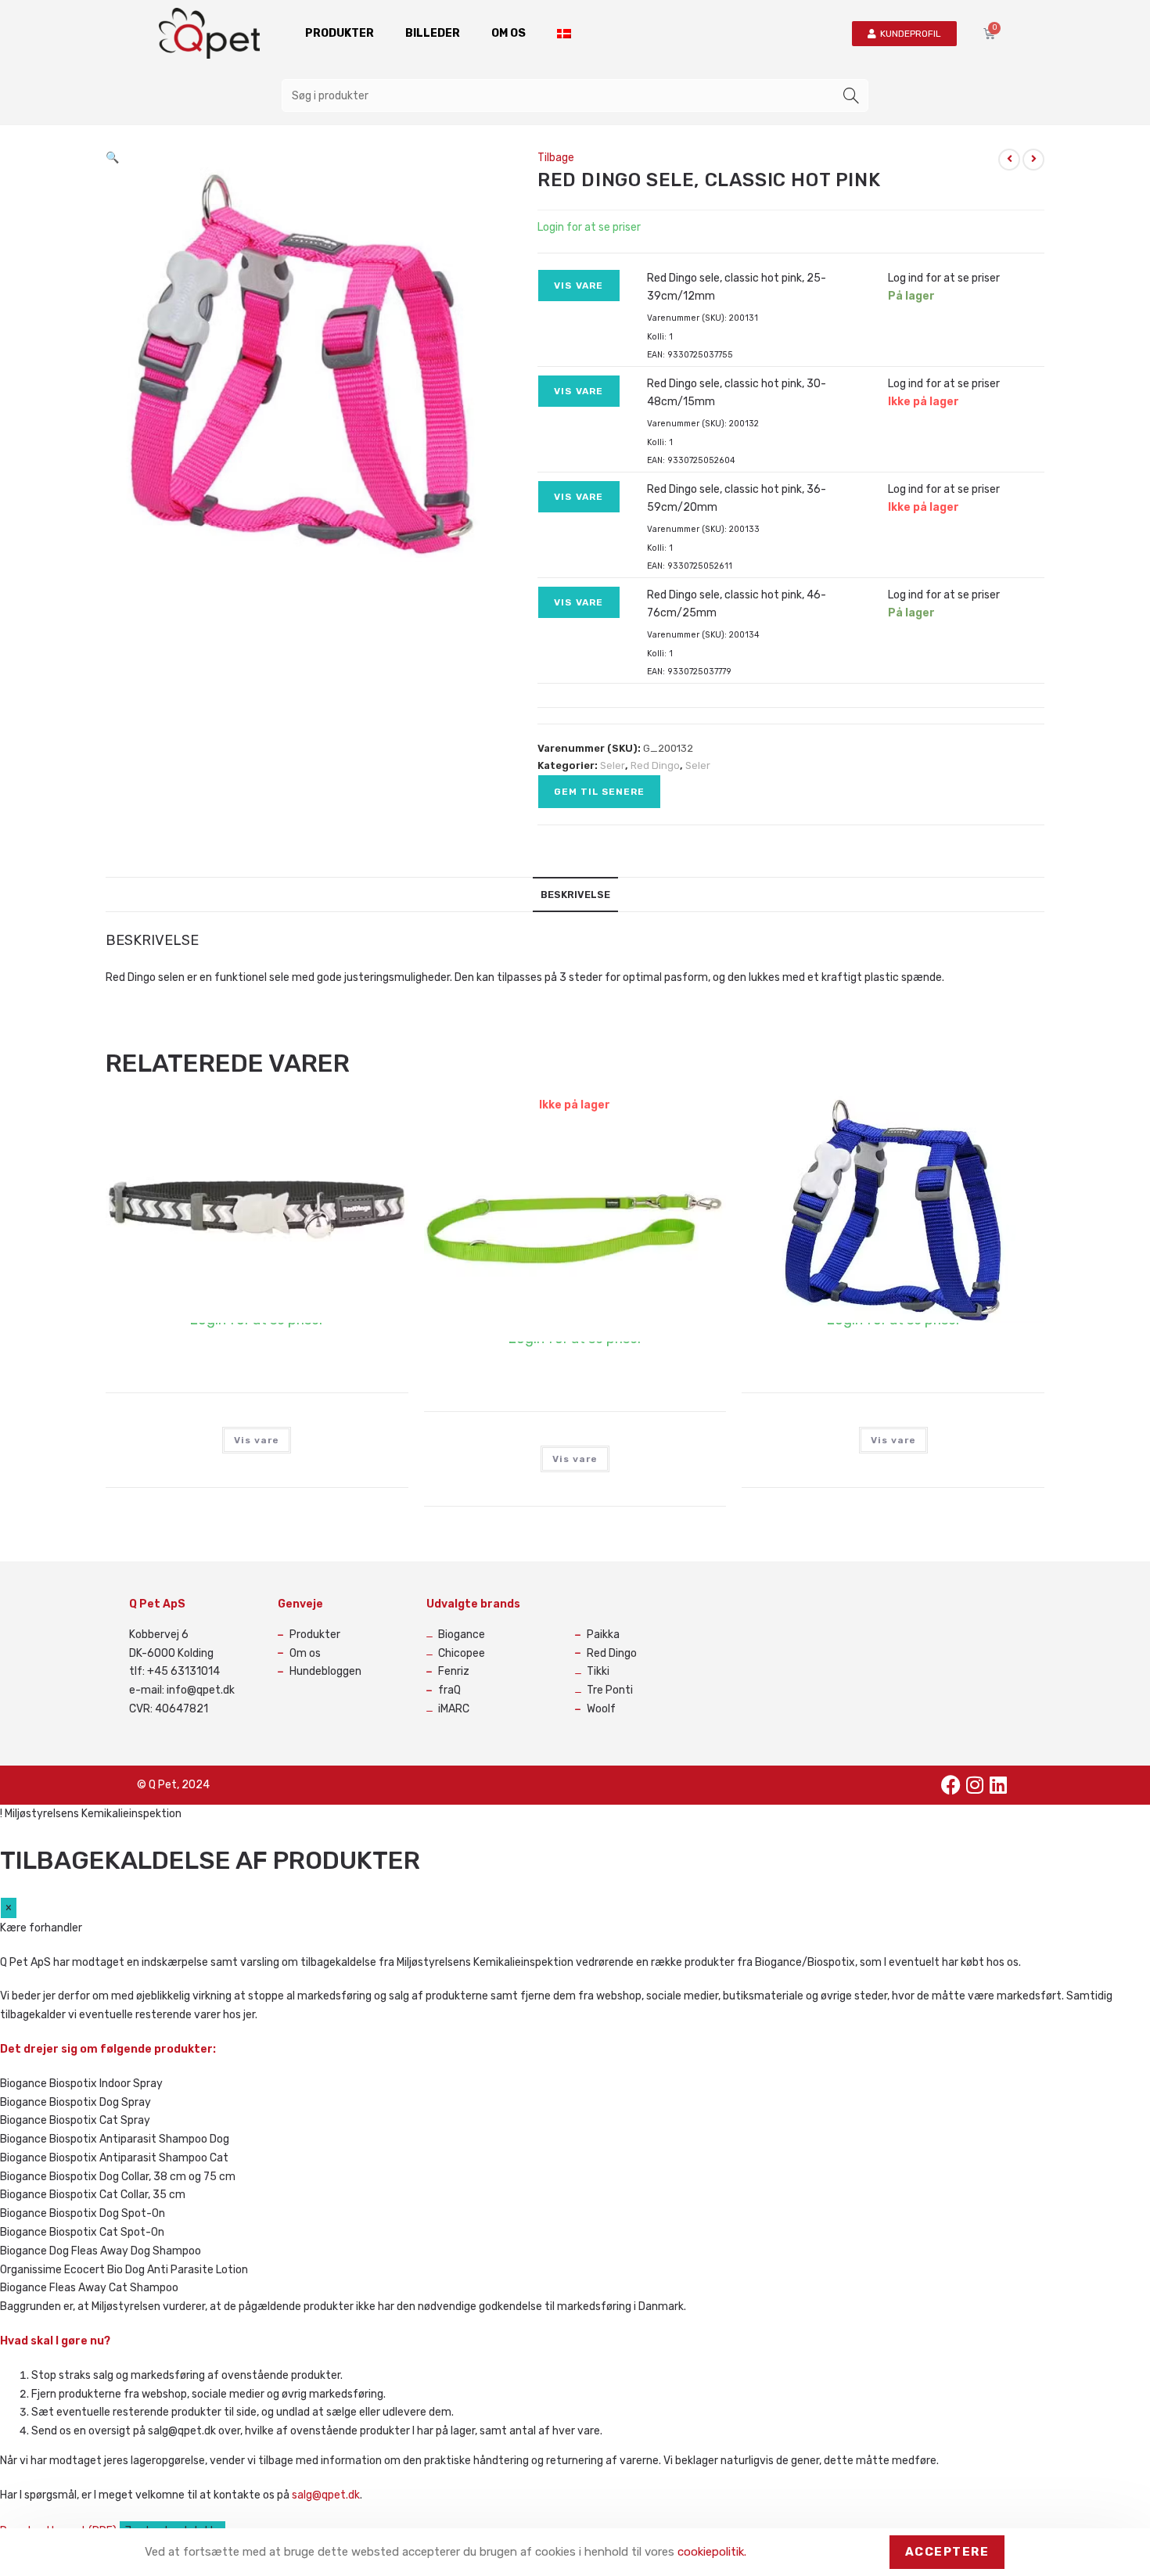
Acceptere (947, 2552)
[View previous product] (1009, 160)
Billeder (433, 33)
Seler (613, 765)
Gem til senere (599, 792)
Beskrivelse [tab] (575, 895)
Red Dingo (655, 765)
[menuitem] (564, 34)
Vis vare (579, 286)
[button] (112, 158)
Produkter (340, 33)
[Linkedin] (998, 1785)
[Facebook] (951, 1785)
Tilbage (556, 158)
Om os (509, 33)
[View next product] (1033, 160)
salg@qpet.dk (326, 2495)
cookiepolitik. (712, 2552)
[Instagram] (975, 1785)
